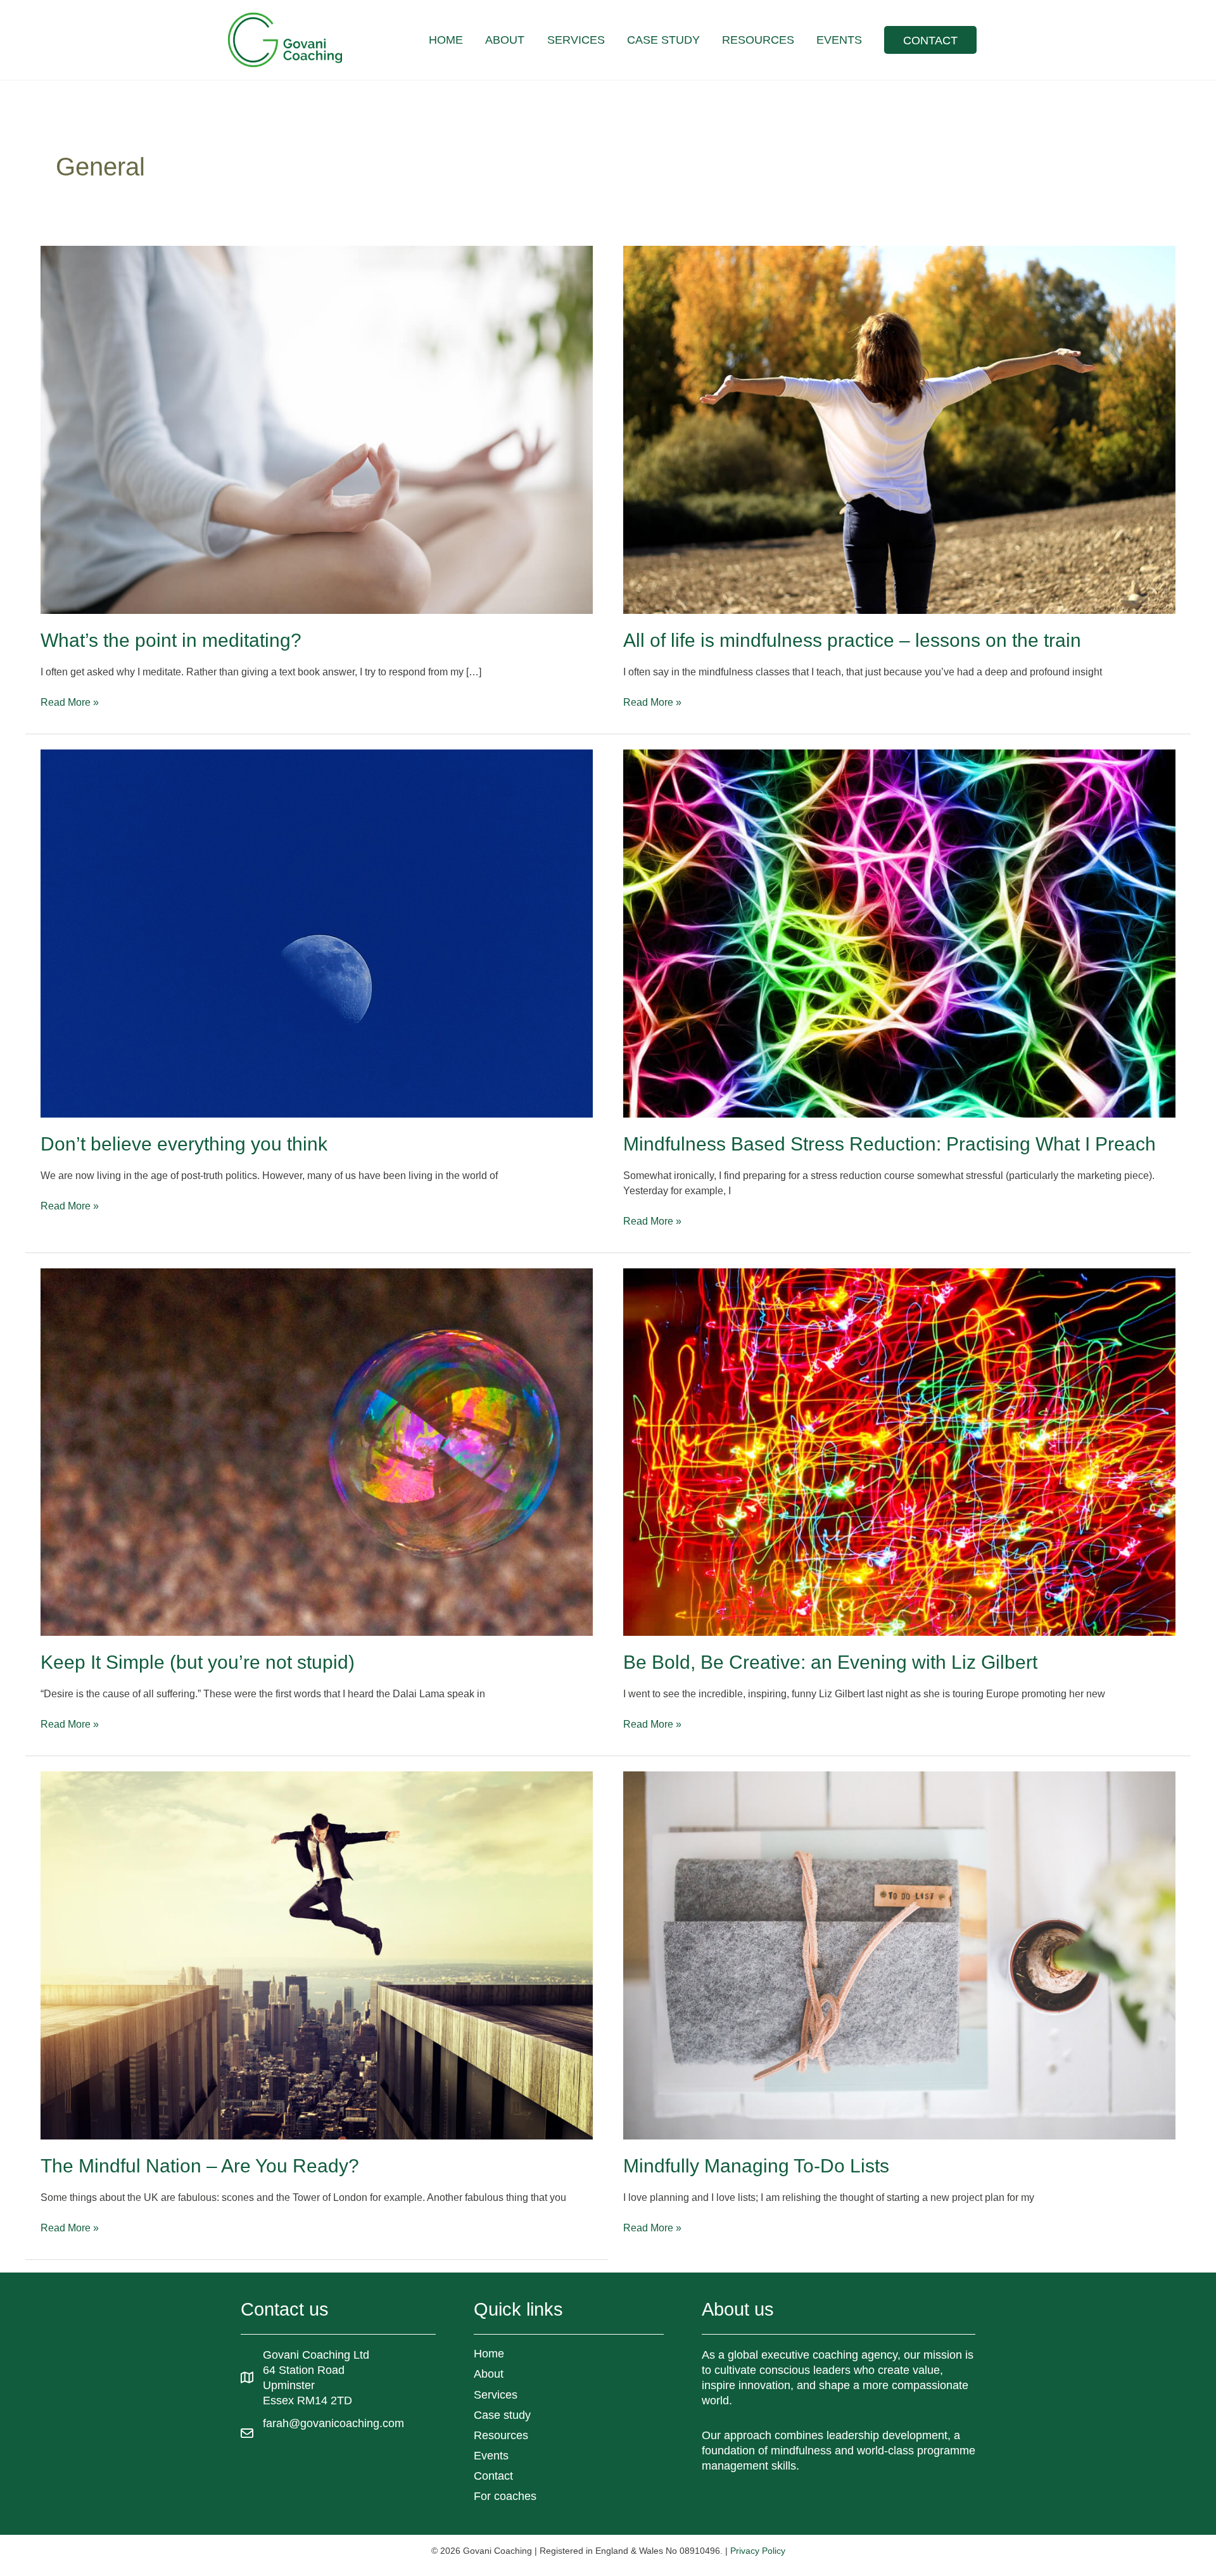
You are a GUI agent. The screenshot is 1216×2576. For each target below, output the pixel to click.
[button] (930, 40)
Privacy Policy (758, 2551)
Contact (493, 2476)
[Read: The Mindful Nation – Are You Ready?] (317, 1955)
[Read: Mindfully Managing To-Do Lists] (899, 1955)
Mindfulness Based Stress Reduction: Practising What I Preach (890, 1144)
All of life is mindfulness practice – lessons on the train (852, 640)
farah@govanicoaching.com (333, 2423)
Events (491, 2456)
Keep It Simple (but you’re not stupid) (198, 1662)
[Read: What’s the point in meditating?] (317, 429)
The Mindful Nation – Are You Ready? (200, 2166)
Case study (502, 2415)
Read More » (70, 703)
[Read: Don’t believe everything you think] (317, 933)
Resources (501, 2435)
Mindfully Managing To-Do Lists (756, 2166)
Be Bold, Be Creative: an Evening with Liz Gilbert (830, 1662)
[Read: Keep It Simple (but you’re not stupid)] (317, 1451)
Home (489, 2354)
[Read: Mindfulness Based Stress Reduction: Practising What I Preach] (899, 933)
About (489, 2374)
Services (496, 2395)
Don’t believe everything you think (184, 1144)
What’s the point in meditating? (171, 640)
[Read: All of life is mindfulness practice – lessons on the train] (899, 429)
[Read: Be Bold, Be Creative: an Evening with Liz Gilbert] (899, 1451)
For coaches (505, 2496)
